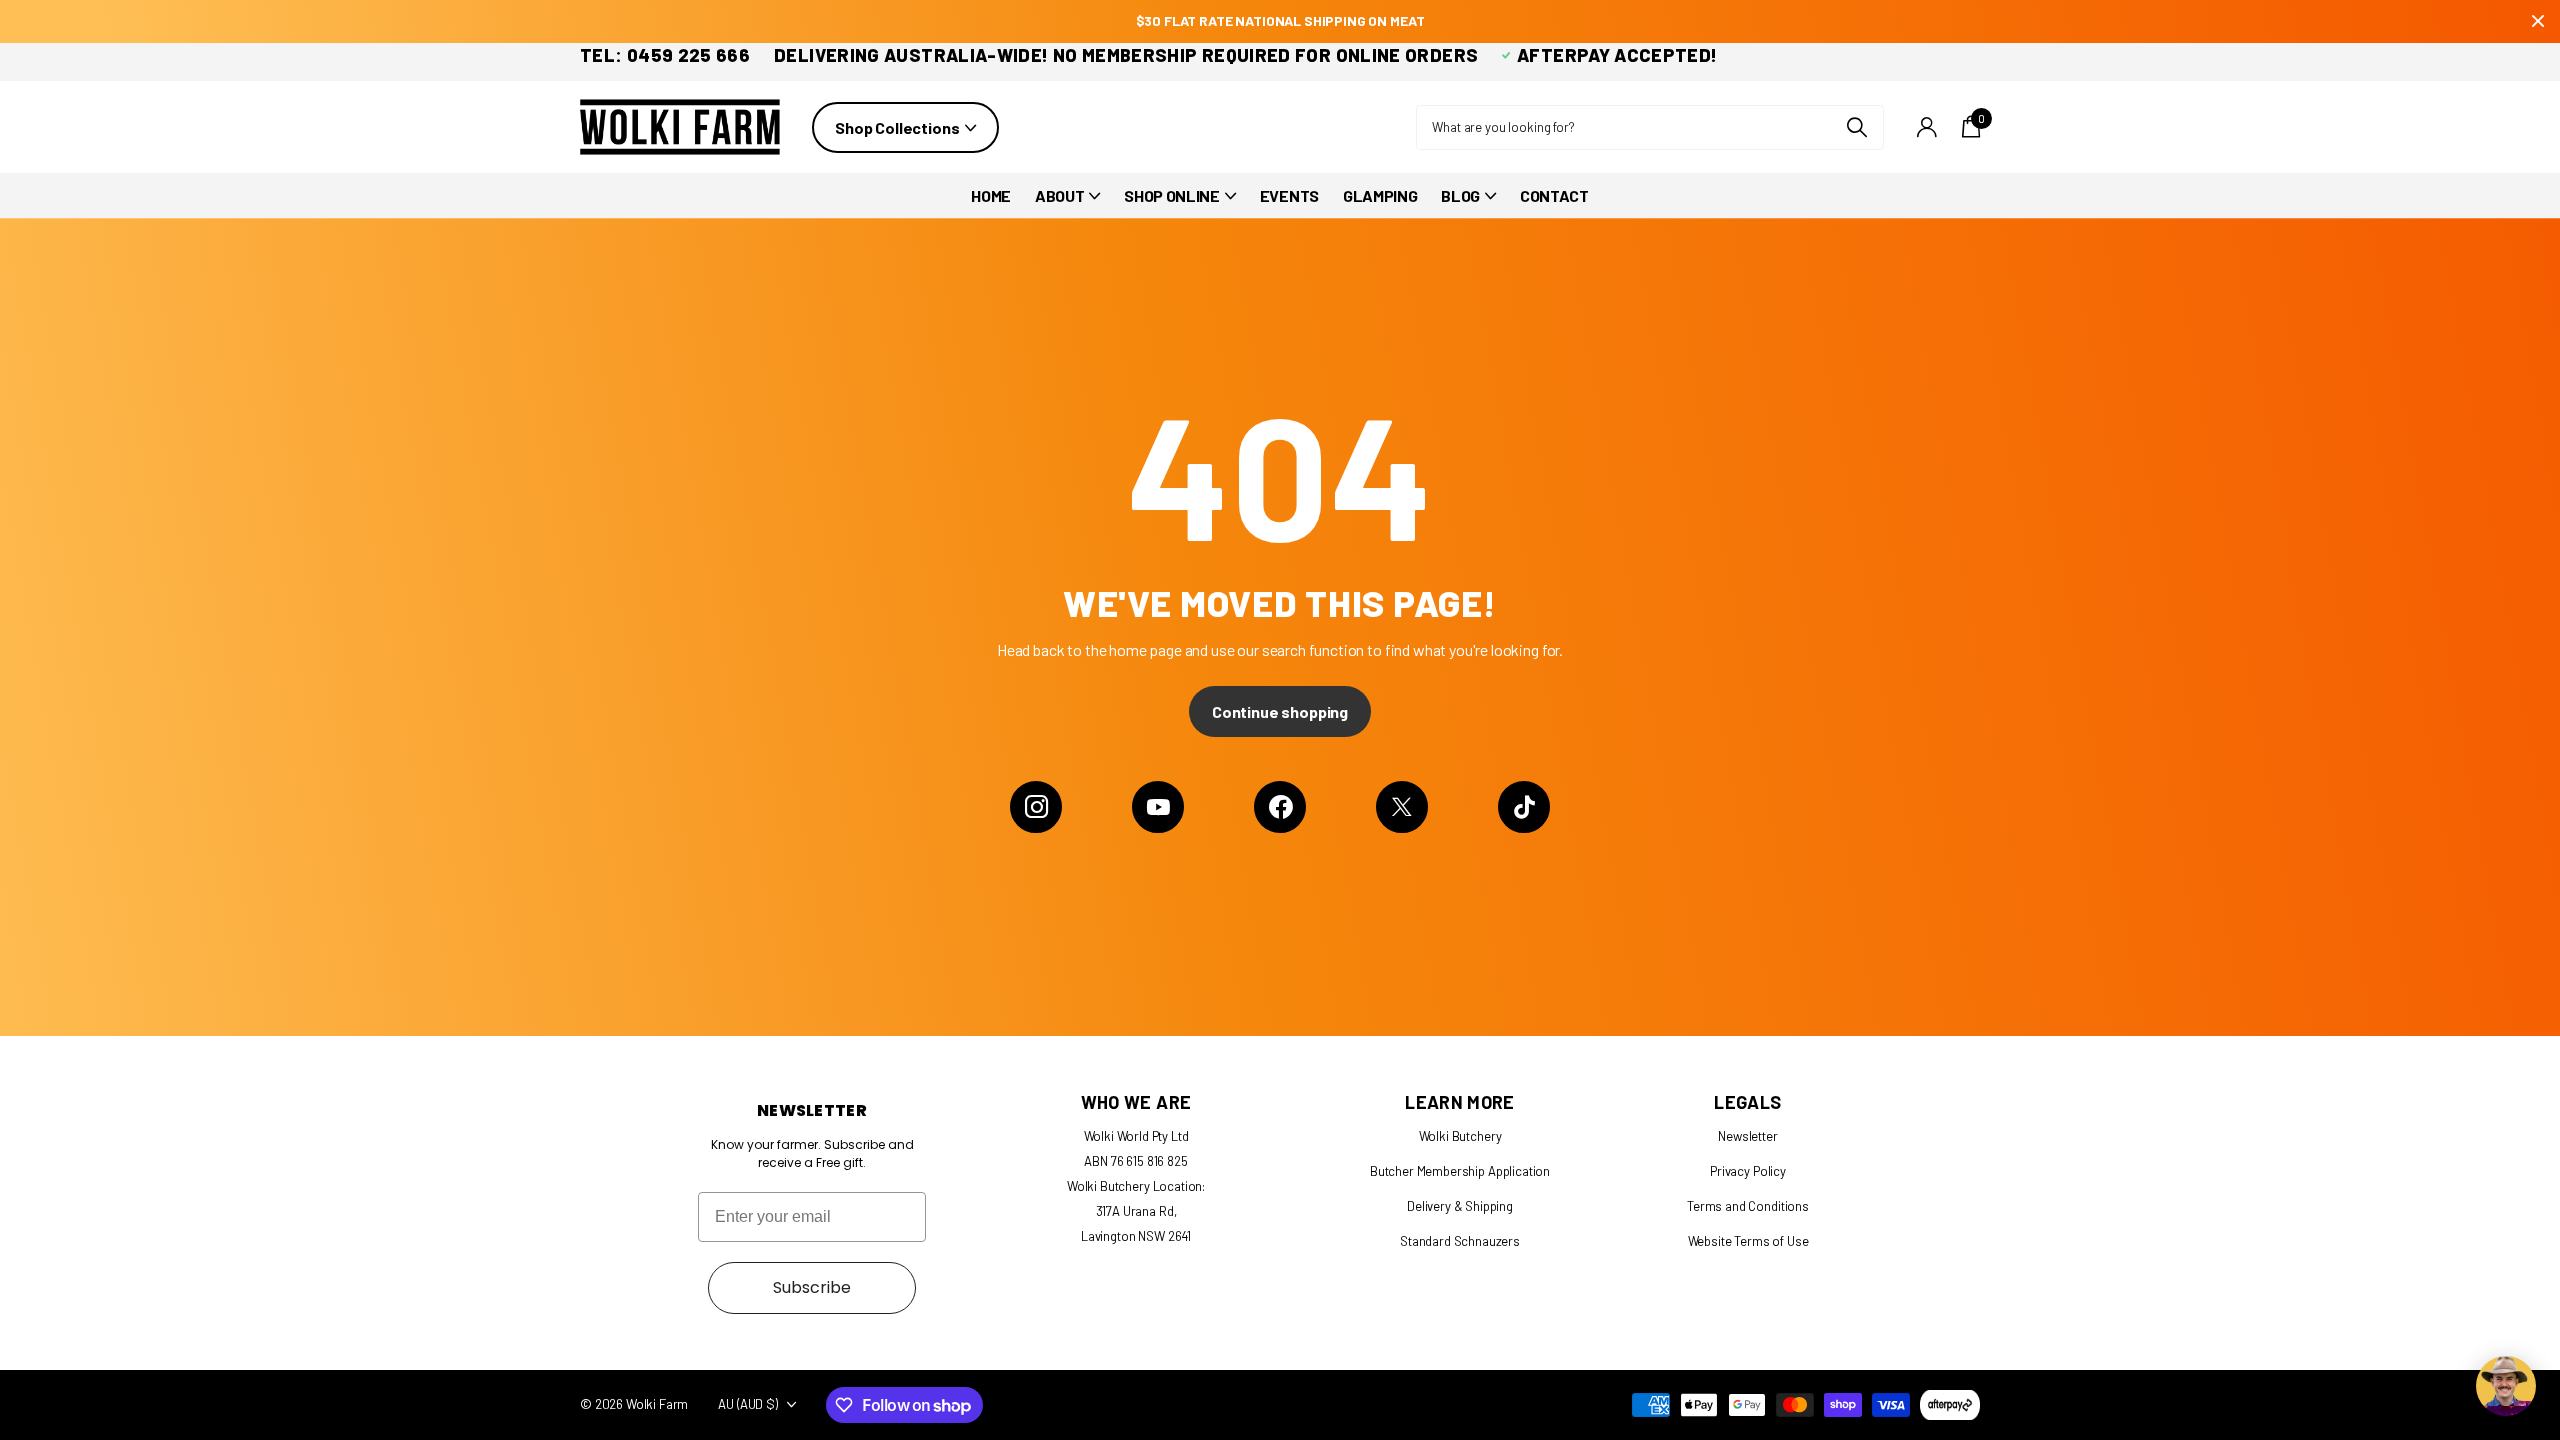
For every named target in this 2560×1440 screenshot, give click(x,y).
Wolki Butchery (1460, 1136)
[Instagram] (1036, 807)
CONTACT (1554, 195)
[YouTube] (1158, 807)
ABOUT (1059, 195)
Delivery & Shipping (1460, 1206)
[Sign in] (1926, 127)
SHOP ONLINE (1171, 195)
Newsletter (1747, 1136)
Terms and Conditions (1748, 1206)
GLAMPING (1380, 195)
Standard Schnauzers (1460, 1241)
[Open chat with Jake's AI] (2506, 1386)
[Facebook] (1280, 807)
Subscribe (812, 1287)
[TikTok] (1524, 807)
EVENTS (1289, 195)
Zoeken (1856, 127)
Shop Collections (898, 127)
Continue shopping (1280, 711)
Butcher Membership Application (1460, 1171)
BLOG (1460, 195)
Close (2538, 21)
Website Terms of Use (1748, 1241)
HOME (991, 195)
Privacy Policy (1748, 1171)
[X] (1402, 807)
